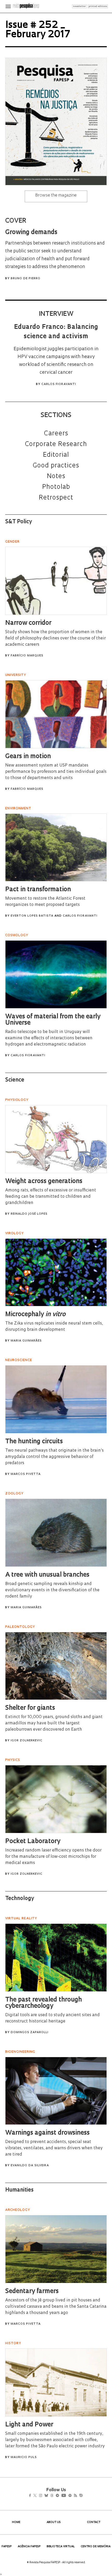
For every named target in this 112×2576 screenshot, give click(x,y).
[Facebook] (31, 2496)
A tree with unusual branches (47, 1575)
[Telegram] (67, 2496)
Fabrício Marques (27, 656)
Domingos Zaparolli (30, 2032)
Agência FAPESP (29, 2547)
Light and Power (29, 2425)
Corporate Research (56, 444)
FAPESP (7, 2547)
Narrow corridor (28, 623)
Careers (56, 434)
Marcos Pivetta (26, 1474)
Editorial (56, 455)
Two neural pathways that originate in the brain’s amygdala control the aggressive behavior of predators (54, 1457)
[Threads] (60, 2496)
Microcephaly (35, 1315)
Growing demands (31, 233)
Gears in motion (28, 757)
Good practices (56, 466)
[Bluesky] (52, 2496)
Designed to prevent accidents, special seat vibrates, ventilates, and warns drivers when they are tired (54, 2148)
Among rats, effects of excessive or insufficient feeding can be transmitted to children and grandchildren (51, 1197)
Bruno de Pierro (26, 279)
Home (16, 2522)
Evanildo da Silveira (30, 2166)
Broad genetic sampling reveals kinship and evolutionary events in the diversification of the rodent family (52, 1590)
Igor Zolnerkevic (27, 1741)
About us (54, 2522)
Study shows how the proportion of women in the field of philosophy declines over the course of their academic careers (55, 638)
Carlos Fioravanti (59, 384)
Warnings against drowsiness (47, 2133)
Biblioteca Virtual (61, 2547)
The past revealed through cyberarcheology (43, 2003)
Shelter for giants (30, 1708)
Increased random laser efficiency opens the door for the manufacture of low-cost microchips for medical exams (53, 1857)
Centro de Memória (96, 2547)
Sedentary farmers (32, 2292)
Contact (94, 2522)
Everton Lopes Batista (32, 916)
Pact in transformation (38, 890)
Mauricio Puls (24, 2457)
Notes (56, 477)
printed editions (98, 6)
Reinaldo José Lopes (29, 1214)
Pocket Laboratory (33, 1842)
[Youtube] (75, 2496)
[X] (37, 2496)
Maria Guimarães (26, 1341)
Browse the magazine (56, 195)
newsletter (79, 6)
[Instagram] (44, 2496)
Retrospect (56, 498)
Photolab (56, 487)
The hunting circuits (34, 1442)
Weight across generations (44, 1182)
